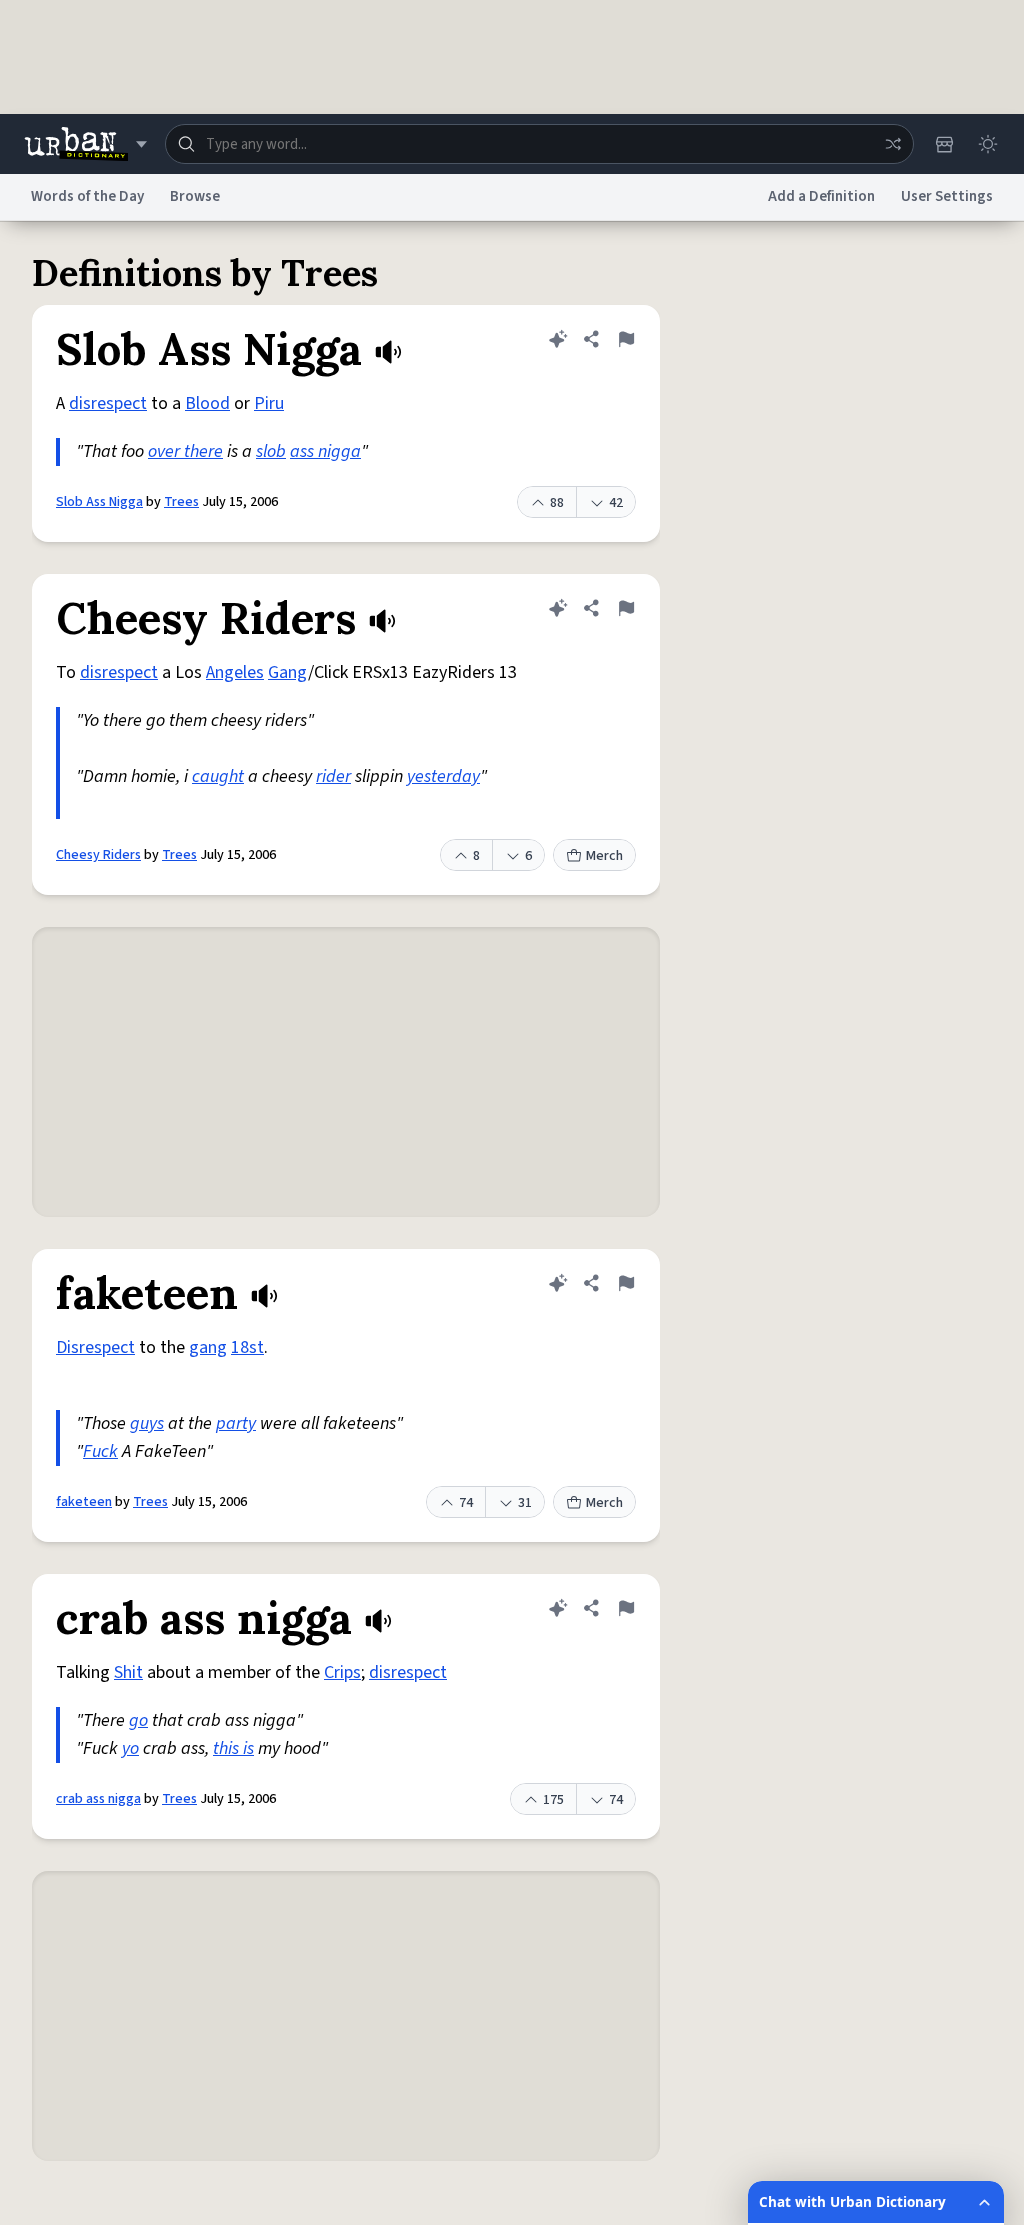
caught (218, 776)
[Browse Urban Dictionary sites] (85, 144)
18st (247, 1347)
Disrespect (95, 1347)
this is (233, 1748)
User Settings (947, 196)
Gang (288, 672)
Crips (342, 1672)
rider (333, 776)
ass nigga (325, 451)
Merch (604, 856)
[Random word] (893, 144)
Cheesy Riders (98, 855)
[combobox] (539, 144)
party (236, 1423)
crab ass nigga (98, 1799)
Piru (269, 403)
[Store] (944, 144)
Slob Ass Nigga (99, 502)
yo (130, 1748)
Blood (207, 403)
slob (271, 451)
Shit (128, 1672)
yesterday (443, 776)
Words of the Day (87, 196)
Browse (195, 196)
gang (208, 1347)
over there (185, 451)
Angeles (235, 672)
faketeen (84, 1502)
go (138, 1720)
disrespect (108, 403)
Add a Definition (821, 196)
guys (147, 1423)
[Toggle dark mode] (988, 144)
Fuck (100, 1451)
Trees (181, 502)
